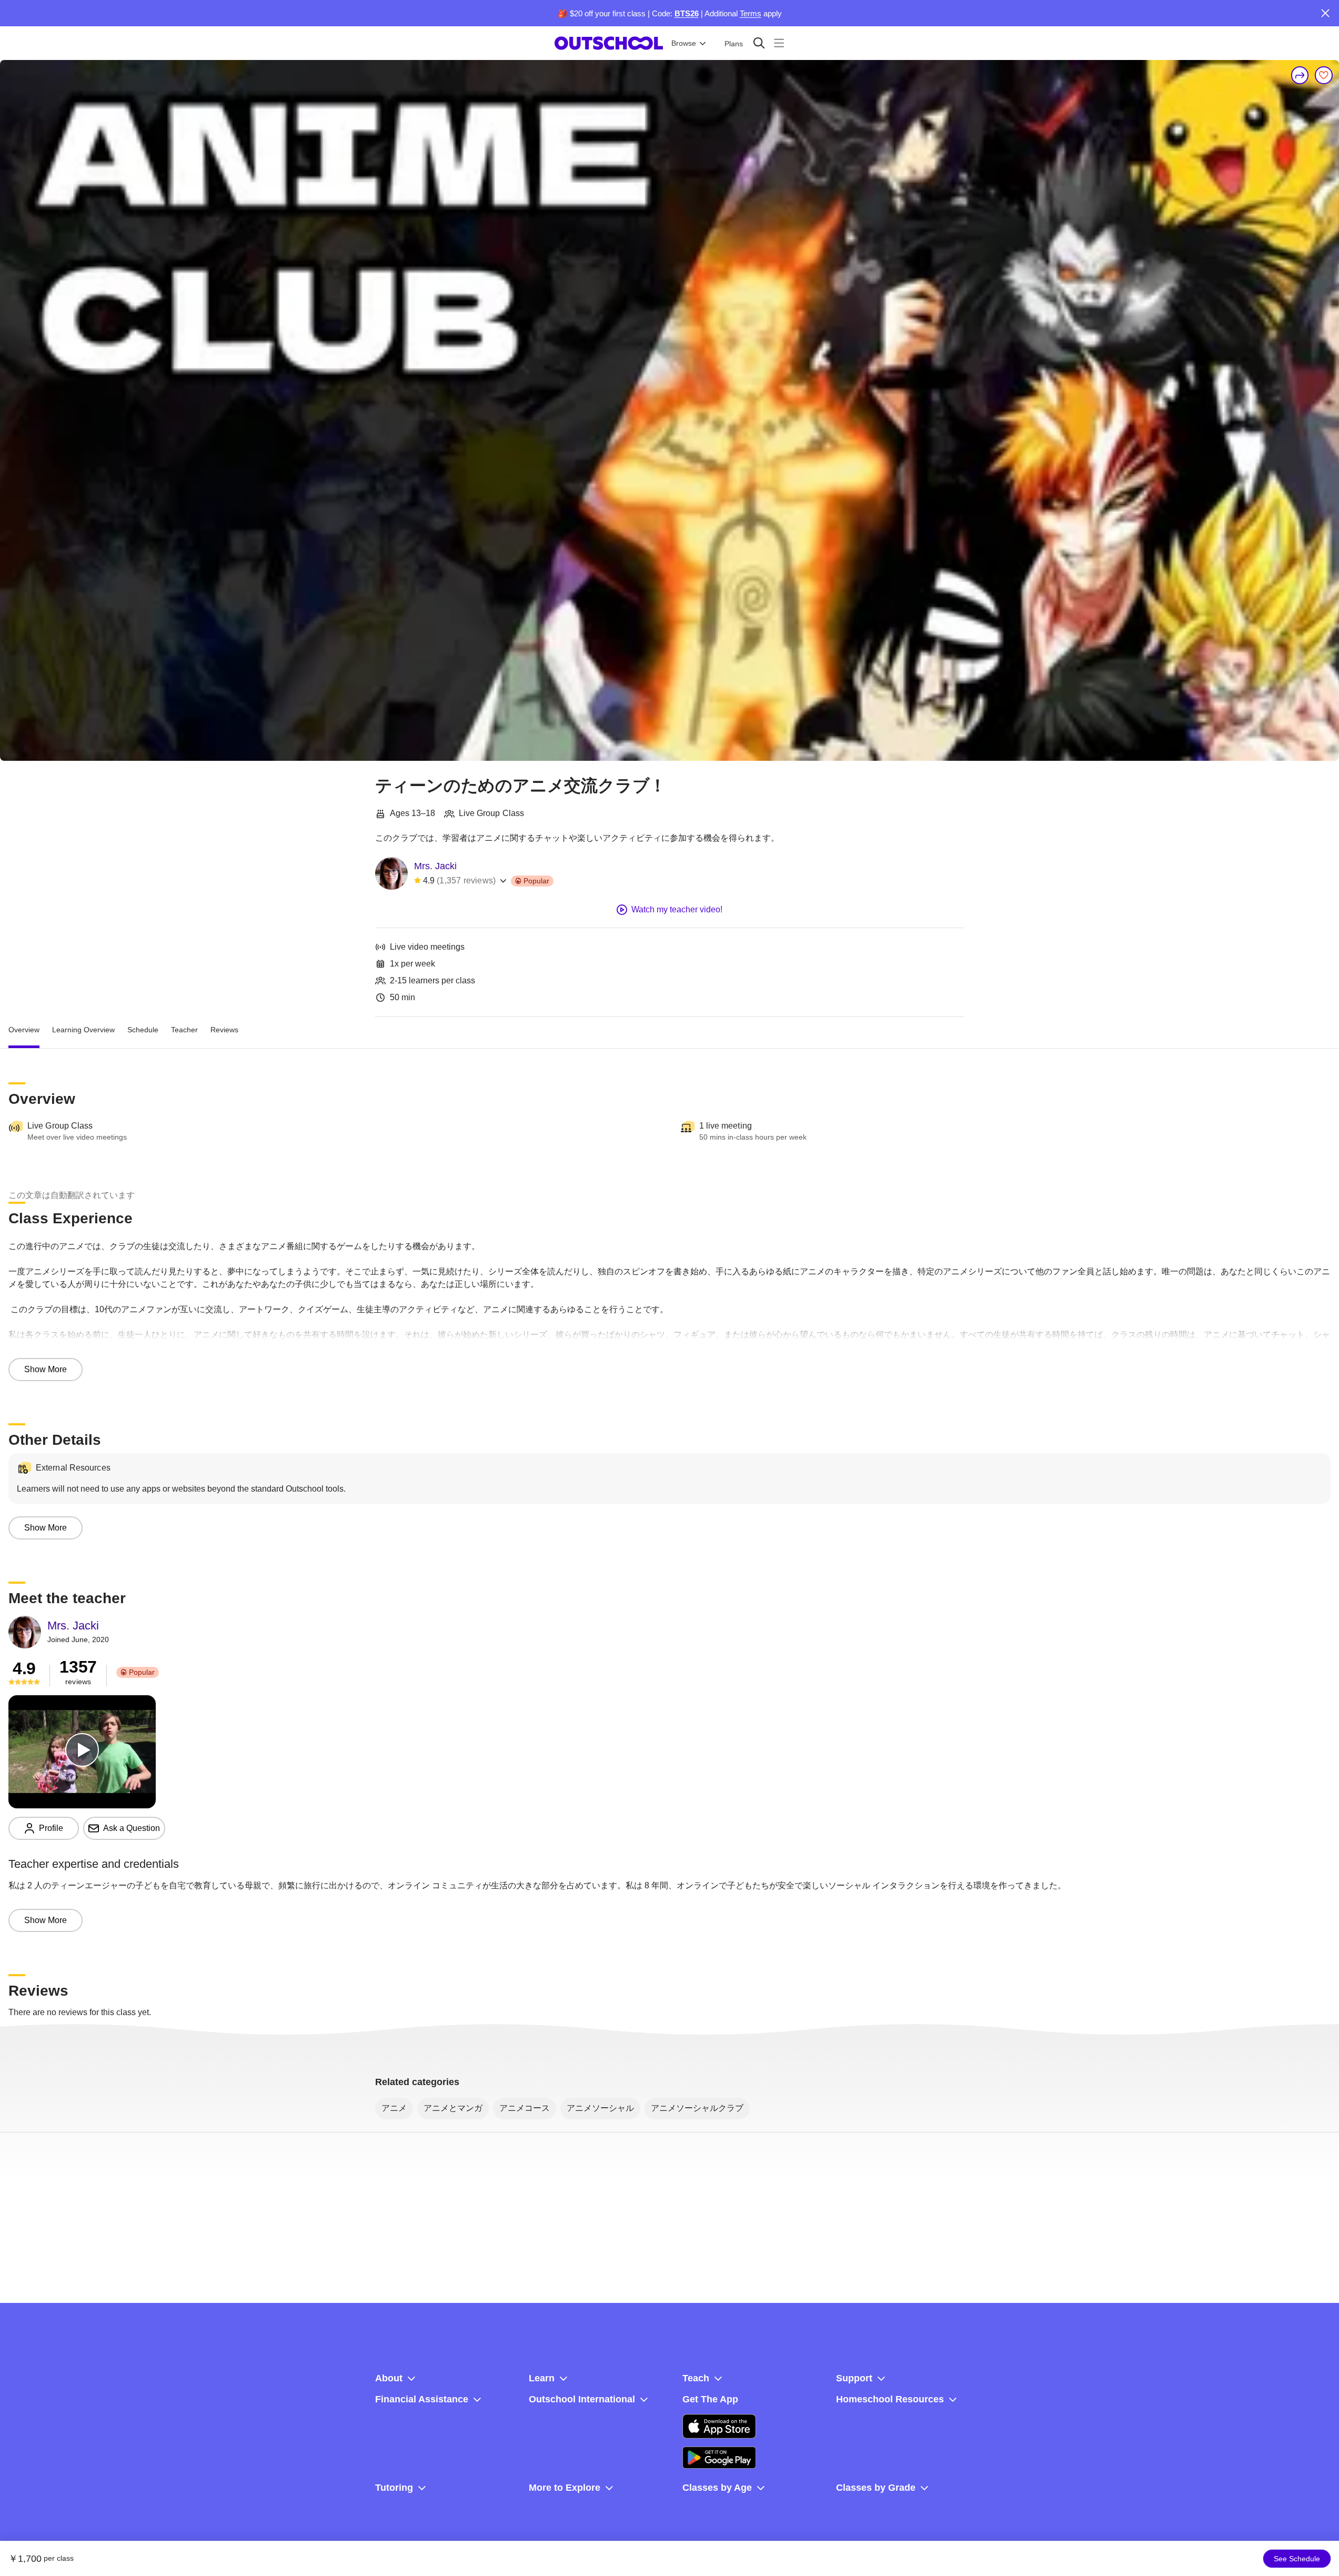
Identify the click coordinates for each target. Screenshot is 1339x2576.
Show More (46, 1369)
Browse (684, 43)
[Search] (759, 43)
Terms (751, 13)
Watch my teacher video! (677, 909)
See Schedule (1297, 2559)
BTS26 (687, 13)
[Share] (1300, 75)
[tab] (24, 1030)
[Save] (1324, 75)
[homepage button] (609, 43)
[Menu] (779, 43)
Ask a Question (132, 1828)
